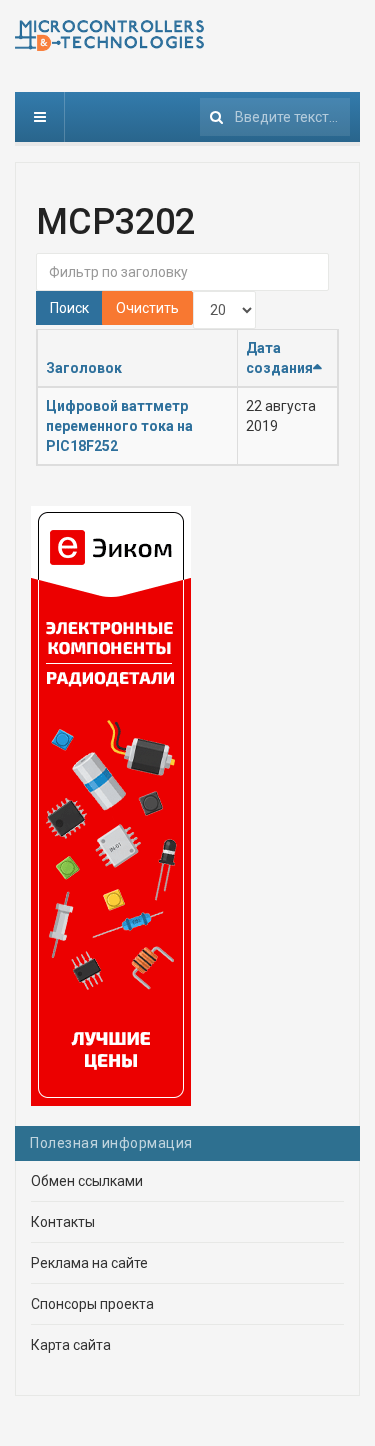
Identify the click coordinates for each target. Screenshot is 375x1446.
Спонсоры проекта (92, 1304)
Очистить (147, 308)
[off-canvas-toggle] (40, 117)
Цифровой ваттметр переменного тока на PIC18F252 (119, 426)
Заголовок (84, 368)
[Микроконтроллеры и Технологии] (109, 35)
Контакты (63, 1222)
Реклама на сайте (89, 1263)
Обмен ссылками (87, 1181)
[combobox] (275, 117)
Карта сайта (71, 1345)
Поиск (69, 308)
